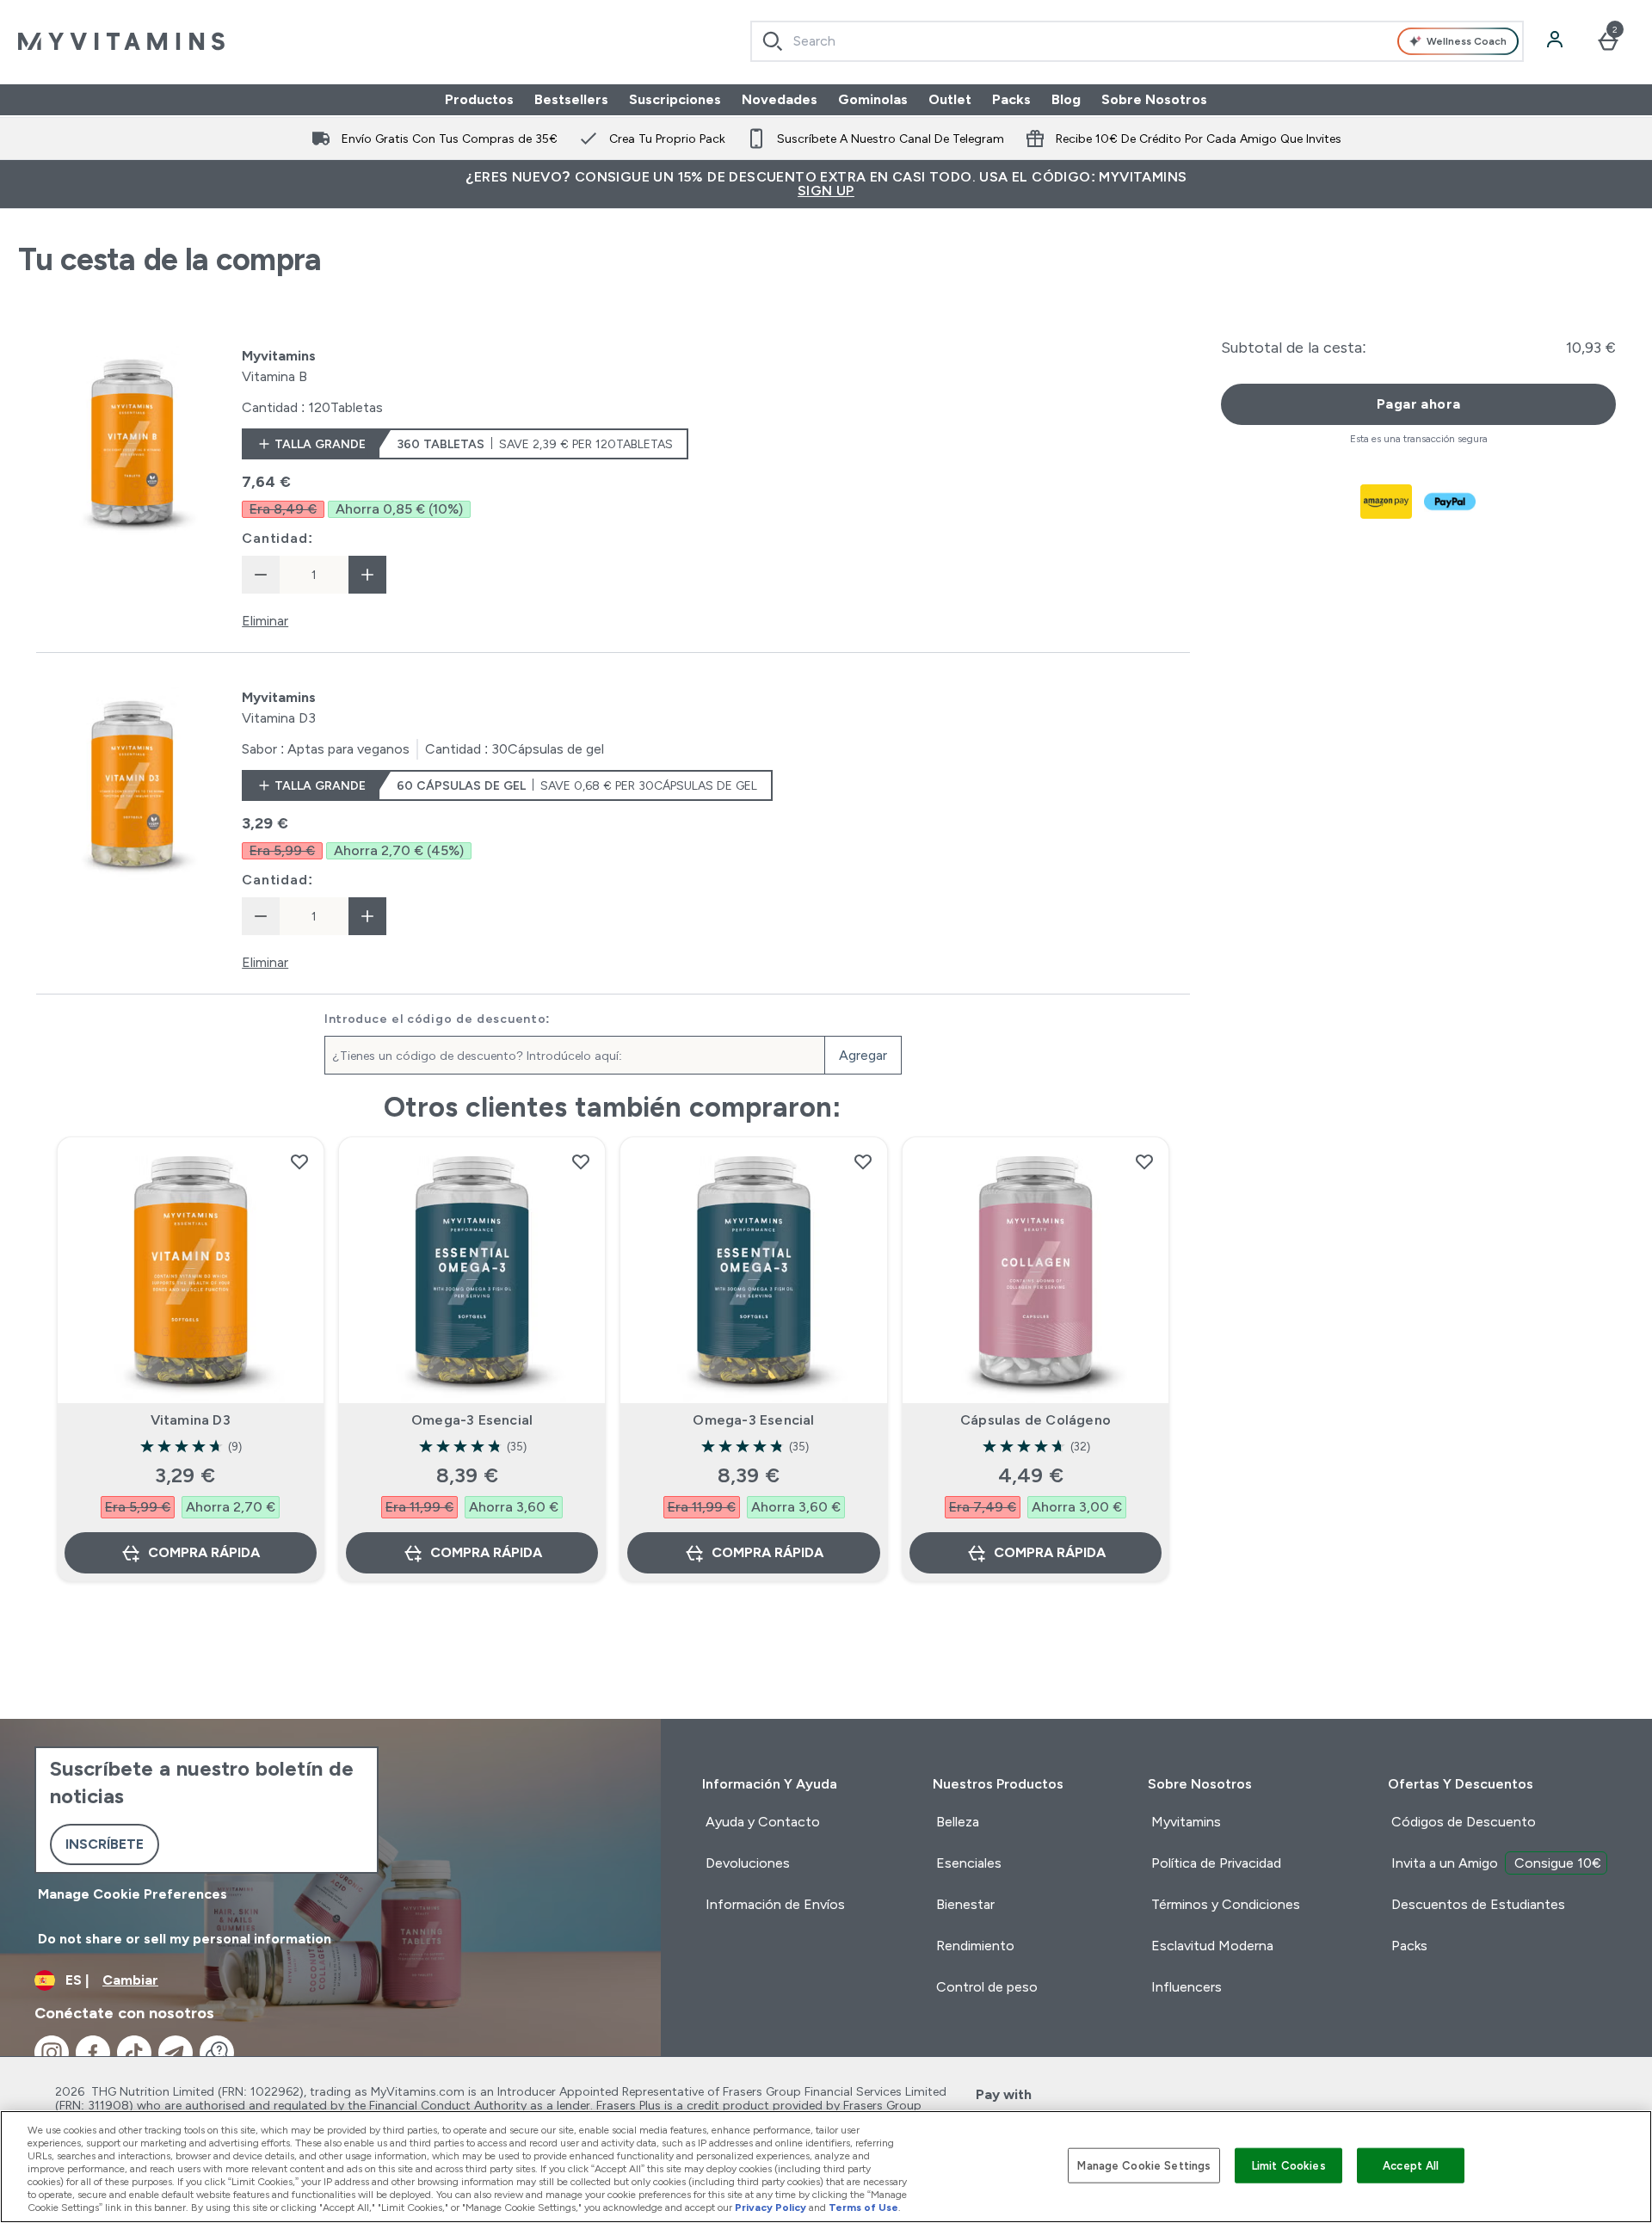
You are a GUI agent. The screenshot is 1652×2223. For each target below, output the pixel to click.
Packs (1011, 99)
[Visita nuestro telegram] (176, 2053)
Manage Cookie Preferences (133, 1894)
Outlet (950, 99)
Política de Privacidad (1216, 1863)
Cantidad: (277, 538)
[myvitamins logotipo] (121, 41)
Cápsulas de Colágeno (1036, 1420)
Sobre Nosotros (1154, 99)
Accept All (1411, 2165)
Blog (1066, 99)
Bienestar (965, 1904)
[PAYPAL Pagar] (1451, 502)
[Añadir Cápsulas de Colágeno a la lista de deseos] (1144, 1161)
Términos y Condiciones (1226, 1904)
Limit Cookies (1289, 2165)
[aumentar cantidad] (367, 575)
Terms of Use (863, 2208)
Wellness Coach (1467, 41)
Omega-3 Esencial (472, 1420)
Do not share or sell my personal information (185, 1939)
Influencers (1187, 1987)
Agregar (863, 1055)
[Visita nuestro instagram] (52, 2053)
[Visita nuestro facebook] (93, 2053)
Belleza (958, 1822)
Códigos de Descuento (1464, 1822)
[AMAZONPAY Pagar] (1387, 502)
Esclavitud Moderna (1212, 1946)
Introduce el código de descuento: (438, 1019)
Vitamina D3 (191, 1420)
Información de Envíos (775, 1904)
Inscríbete (105, 1844)
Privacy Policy (771, 2208)
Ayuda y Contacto (763, 1822)
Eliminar (265, 621)
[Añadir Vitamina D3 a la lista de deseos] (299, 1161)
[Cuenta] (1556, 41)
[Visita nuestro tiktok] (134, 2053)
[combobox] (1137, 41)
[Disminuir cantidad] (261, 575)
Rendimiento (975, 1946)
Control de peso (987, 1987)
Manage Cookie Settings (1144, 2165)
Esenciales (969, 1863)
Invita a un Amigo (1496, 1863)
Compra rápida (204, 1552)
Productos (479, 99)
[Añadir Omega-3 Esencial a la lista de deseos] (581, 1161)
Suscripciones (675, 99)
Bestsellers (571, 99)
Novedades (780, 99)
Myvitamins (1186, 1822)
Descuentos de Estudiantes (1478, 1904)
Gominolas (873, 99)
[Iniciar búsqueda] (773, 41)
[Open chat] (217, 2053)
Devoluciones (748, 1863)
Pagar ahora (1418, 404)
